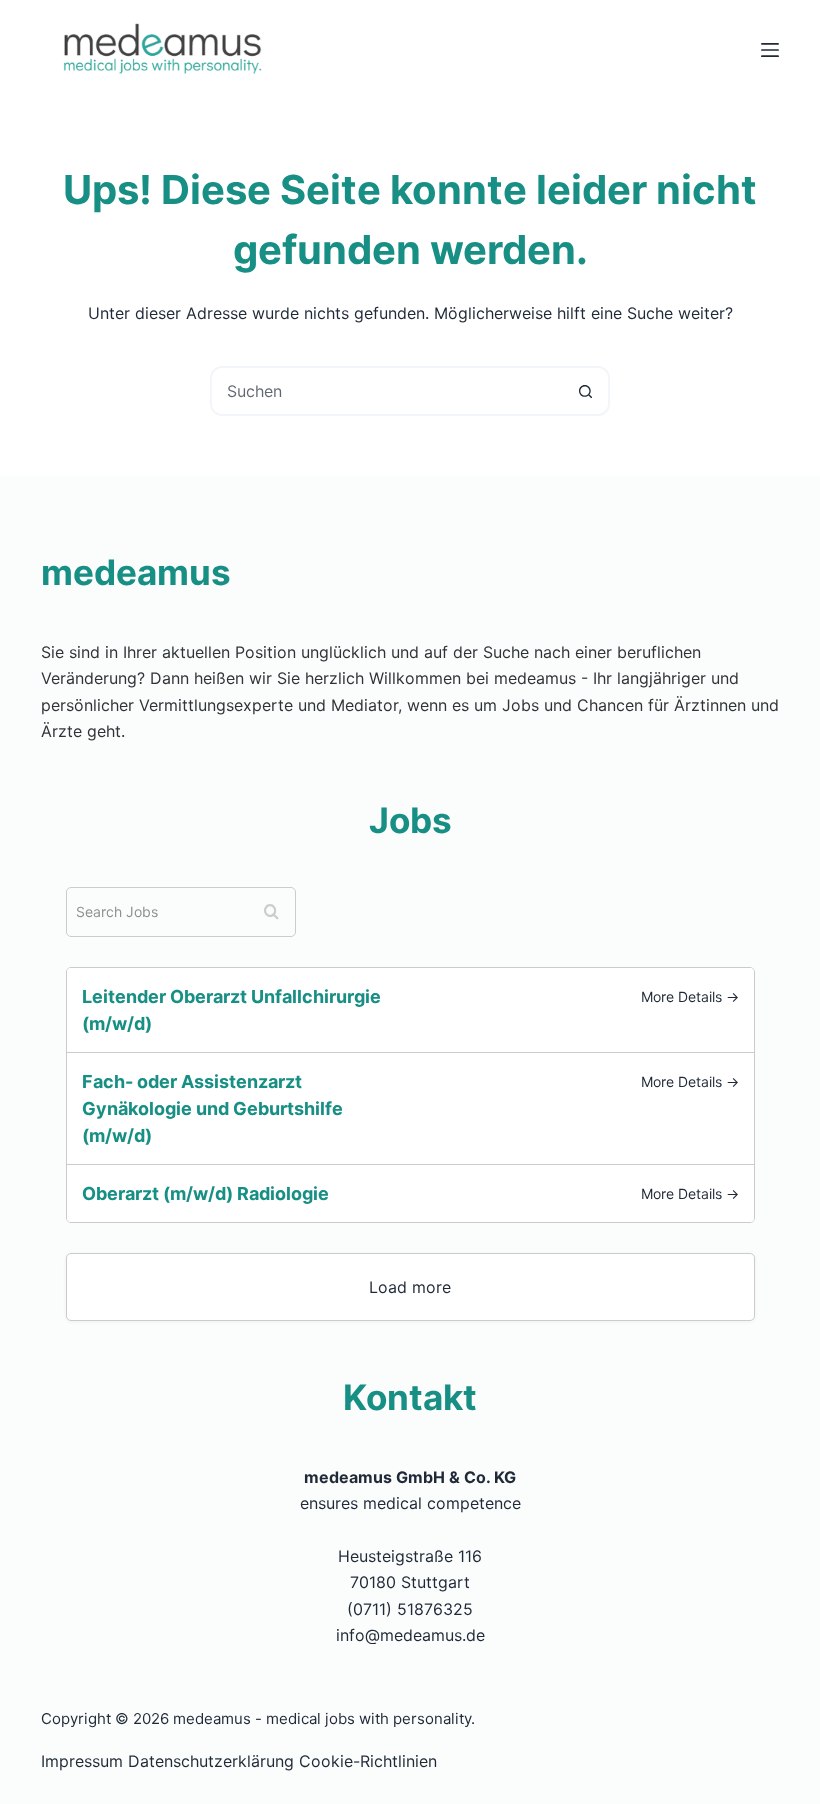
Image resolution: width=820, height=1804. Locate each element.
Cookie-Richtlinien (368, 1761)
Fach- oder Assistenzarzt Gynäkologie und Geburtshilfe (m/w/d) (212, 1108)
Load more (410, 1287)
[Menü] (770, 50)
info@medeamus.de (410, 1635)
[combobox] (387, 391)
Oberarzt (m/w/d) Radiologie (205, 1193)
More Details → (690, 997)
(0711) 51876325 (410, 1609)
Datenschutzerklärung (211, 1761)
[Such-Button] (585, 391)
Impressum (82, 1761)
